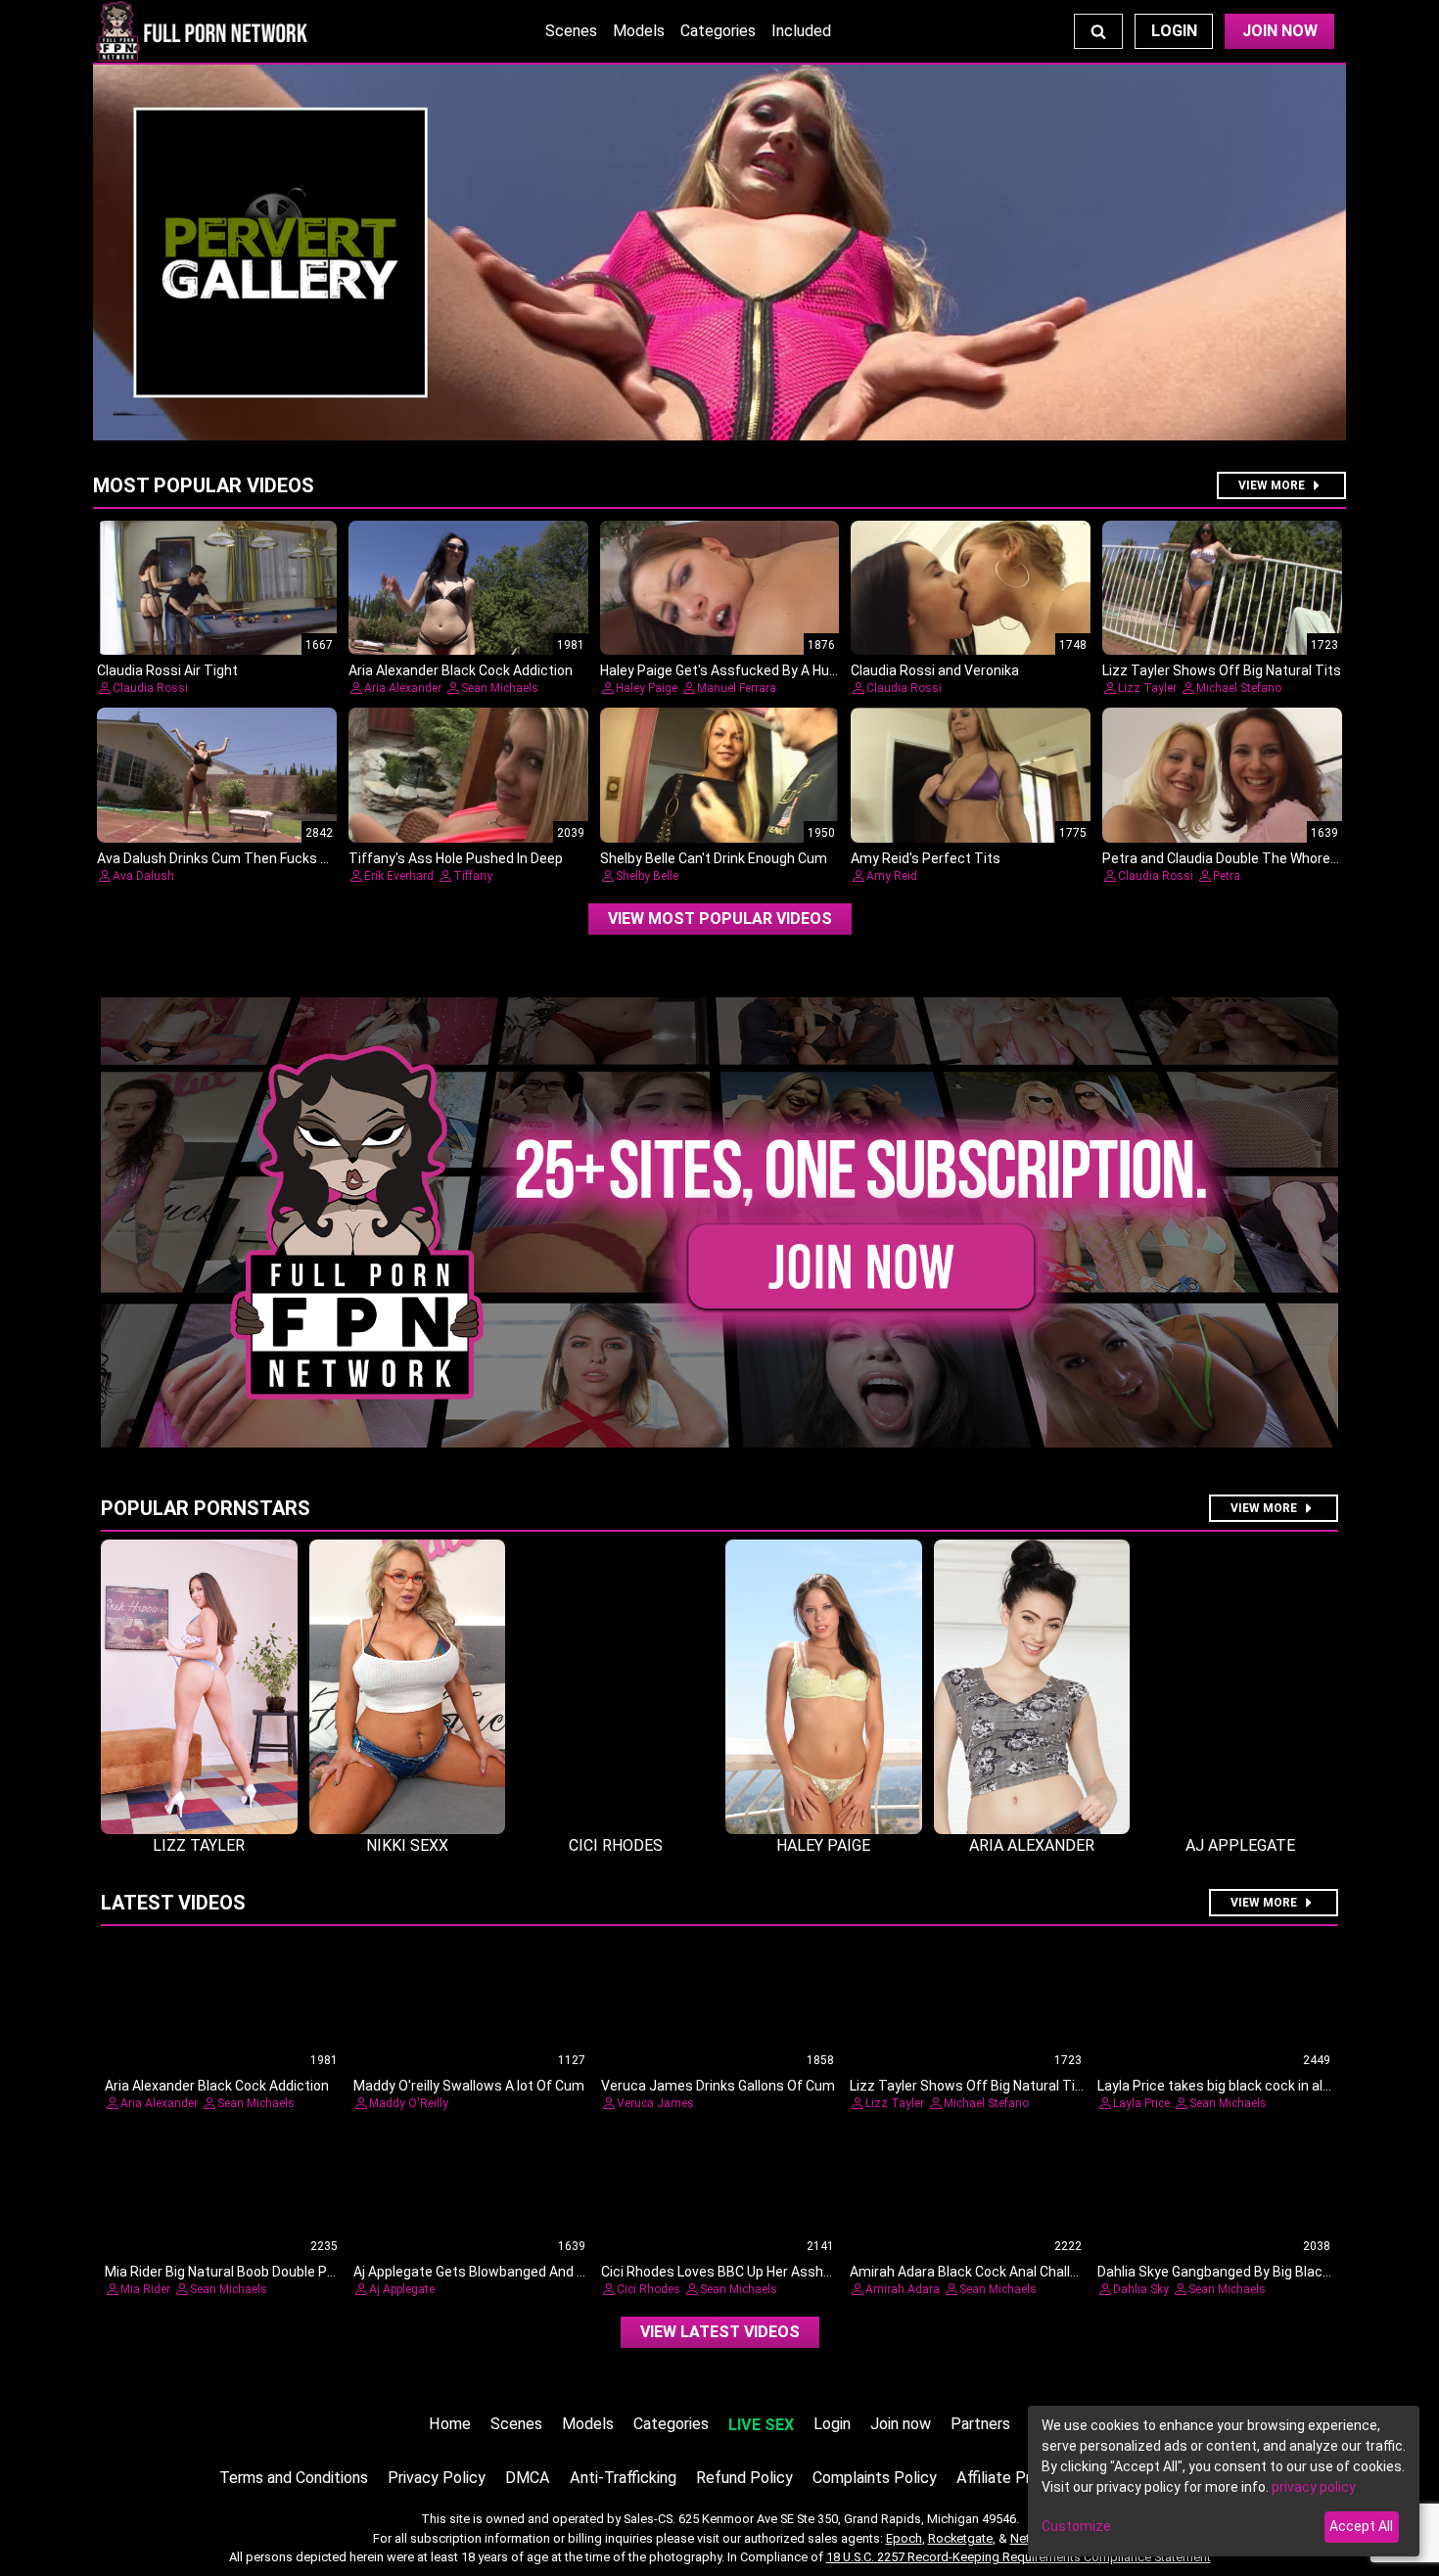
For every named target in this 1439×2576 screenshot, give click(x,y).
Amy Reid (892, 876)
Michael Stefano (1239, 688)
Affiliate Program (1015, 2478)
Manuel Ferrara (737, 688)
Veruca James (655, 2103)
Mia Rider (145, 2289)
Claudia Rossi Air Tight (167, 670)
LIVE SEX (761, 2425)
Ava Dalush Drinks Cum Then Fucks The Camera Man (263, 858)
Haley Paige (647, 688)
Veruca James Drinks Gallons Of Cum (718, 2086)
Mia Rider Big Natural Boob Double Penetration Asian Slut (282, 2272)
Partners (980, 2424)
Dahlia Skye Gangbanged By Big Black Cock (1230, 2272)
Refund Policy (744, 2478)
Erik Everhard (399, 876)
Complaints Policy (875, 2478)
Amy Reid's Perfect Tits (926, 858)
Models (639, 31)
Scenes (571, 31)
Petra (1227, 876)
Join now (901, 2424)
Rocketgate (960, 2538)
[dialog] (1224, 2481)
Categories (718, 31)
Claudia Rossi (150, 688)
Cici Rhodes (649, 2289)
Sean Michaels (500, 688)
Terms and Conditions (294, 2478)
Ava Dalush (143, 876)
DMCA (528, 2478)
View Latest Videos (720, 2332)
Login (1174, 31)
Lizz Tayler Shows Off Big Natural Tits (1222, 670)
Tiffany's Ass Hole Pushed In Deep (456, 858)
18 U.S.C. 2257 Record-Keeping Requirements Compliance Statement (1019, 2557)
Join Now (1280, 31)
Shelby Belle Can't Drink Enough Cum (714, 858)
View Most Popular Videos (720, 919)
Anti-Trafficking (623, 2478)
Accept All (1361, 2526)
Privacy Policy (437, 2478)
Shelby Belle (647, 876)
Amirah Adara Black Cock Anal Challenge (975, 2272)
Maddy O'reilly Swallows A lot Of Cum (469, 2086)
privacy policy (1314, 2487)
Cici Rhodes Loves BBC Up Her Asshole (721, 2272)
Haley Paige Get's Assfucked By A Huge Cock (740, 670)
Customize (1076, 2526)
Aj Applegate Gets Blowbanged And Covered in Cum (514, 2272)
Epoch (904, 2538)
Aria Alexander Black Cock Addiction (461, 670)
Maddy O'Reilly (409, 2103)
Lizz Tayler (1147, 688)
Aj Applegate (402, 2289)
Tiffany (473, 876)
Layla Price (1141, 2103)
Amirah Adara (903, 2289)
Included (801, 31)
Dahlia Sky (1141, 2289)
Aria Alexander (403, 688)
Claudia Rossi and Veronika (935, 670)
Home (450, 2424)
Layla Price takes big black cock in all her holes (1242, 2086)
